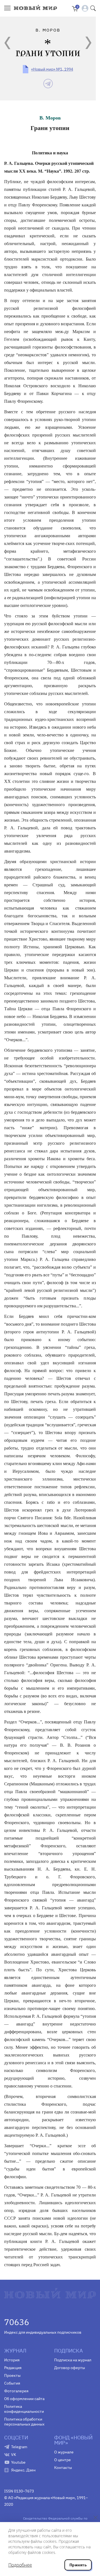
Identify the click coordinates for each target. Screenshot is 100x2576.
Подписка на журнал (73, 2360)
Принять (78, 2565)
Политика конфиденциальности (24, 2409)
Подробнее (20, 2565)
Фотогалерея (16, 2391)
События (12, 2383)
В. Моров (50, 118)
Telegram (19, 2447)
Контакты (63, 2468)
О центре (62, 2460)
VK (14, 2455)
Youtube (18, 2462)
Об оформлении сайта (24, 2399)
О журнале (64, 2452)
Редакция (13, 2368)
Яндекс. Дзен (23, 2470)
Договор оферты (70, 2368)
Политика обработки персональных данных (24, 2422)
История (12, 2360)
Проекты (12, 2375)
